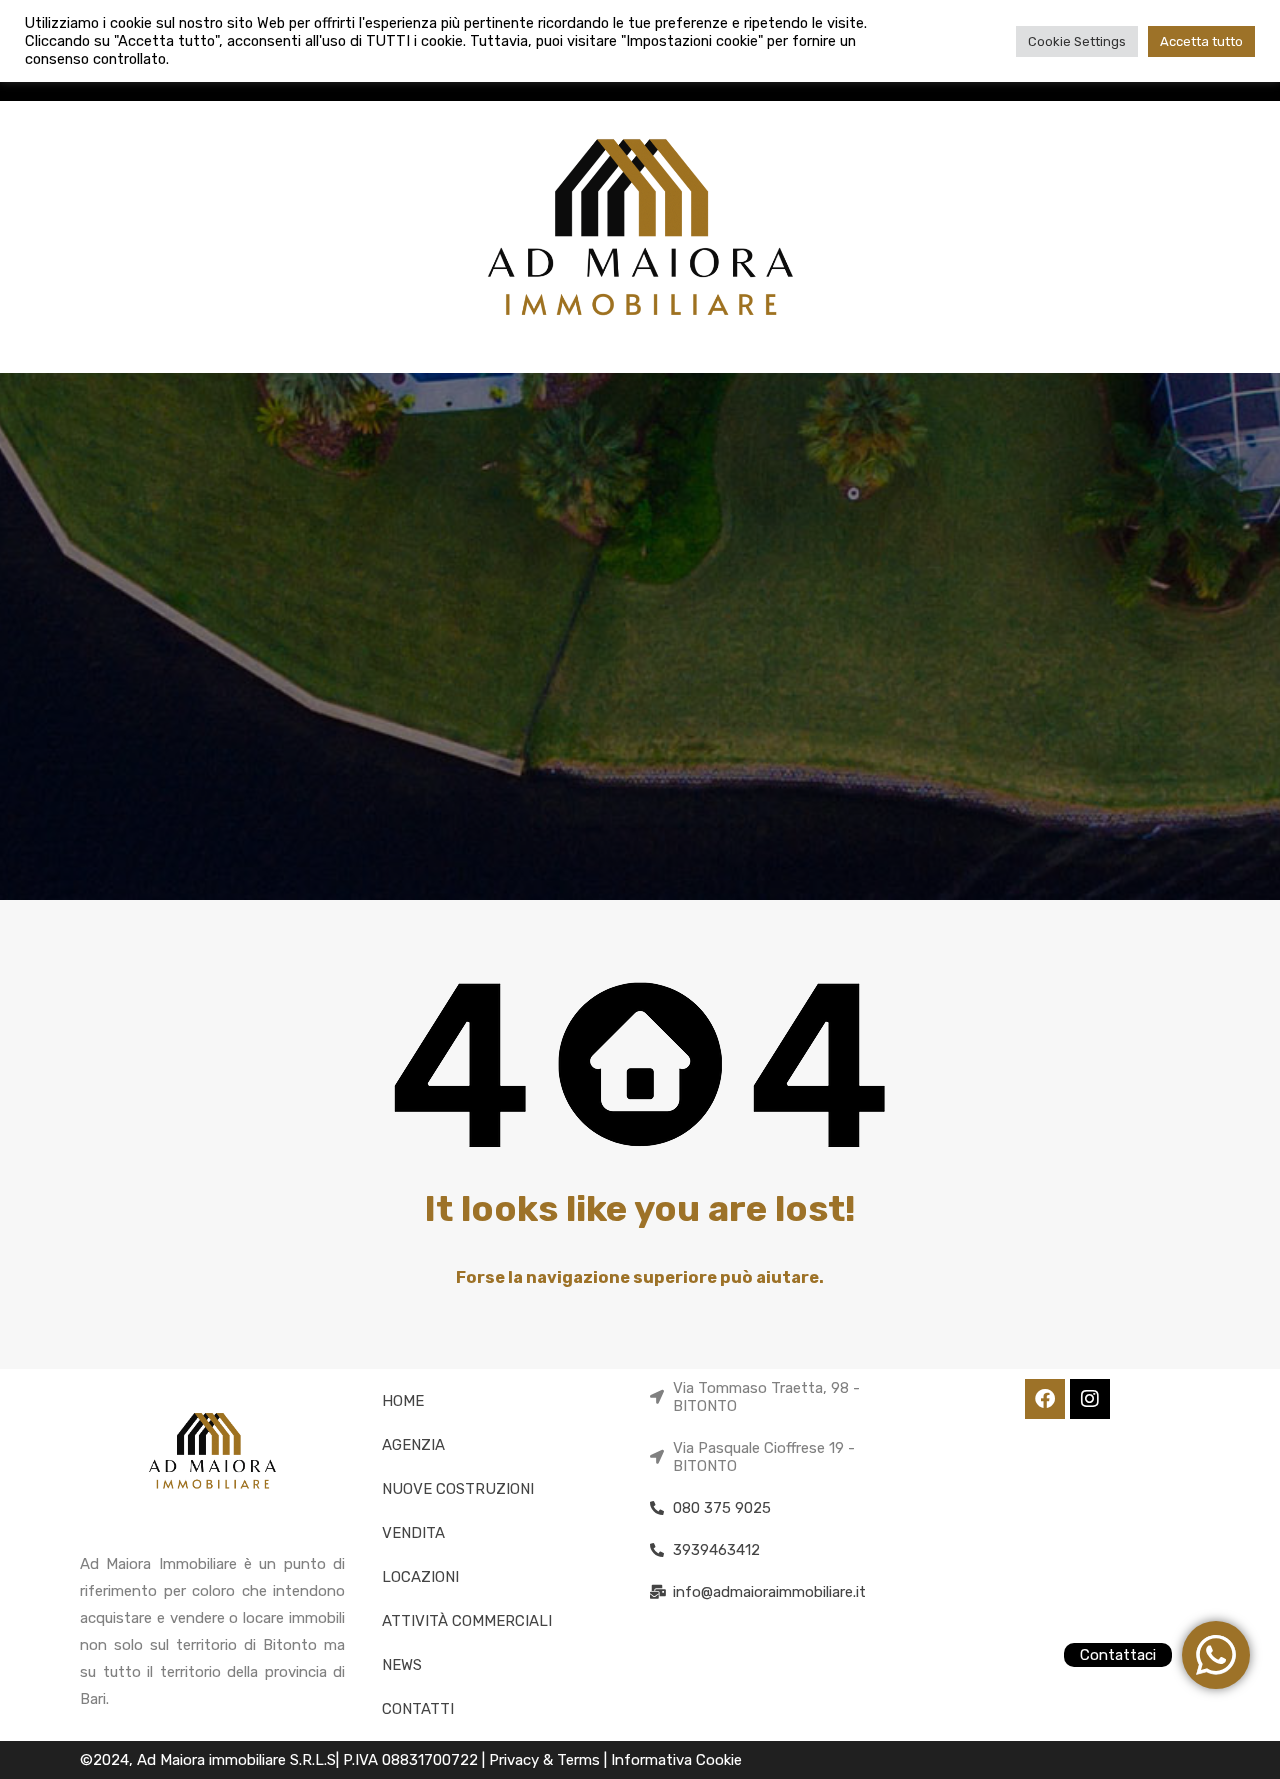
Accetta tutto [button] (1201, 41)
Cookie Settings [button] (1077, 41)
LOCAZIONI (420, 1577)
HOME (403, 1401)
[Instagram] (1090, 1399)
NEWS (402, 1665)
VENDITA (413, 1533)
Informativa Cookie (676, 1760)
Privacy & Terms (546, 1760)
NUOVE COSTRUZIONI (458, 1489)
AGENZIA (413, 1445)
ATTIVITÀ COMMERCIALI (467, 1621)
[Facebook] (1045, 1399)
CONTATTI (418, 1709)
